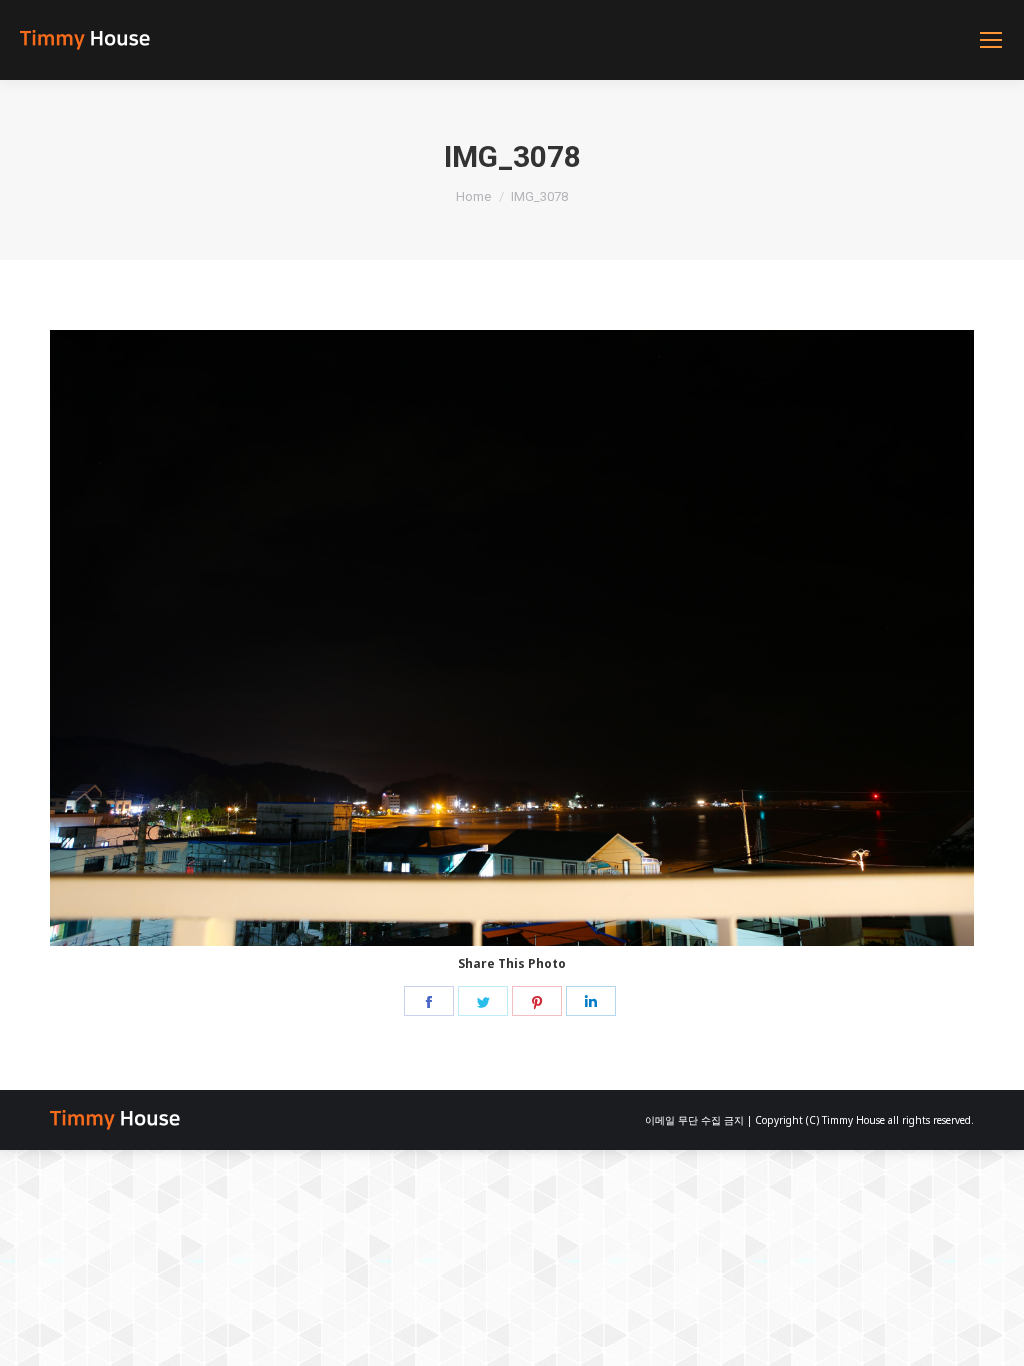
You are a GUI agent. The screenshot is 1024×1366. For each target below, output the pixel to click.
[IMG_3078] (512, 638)
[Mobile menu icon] (991, 40)
